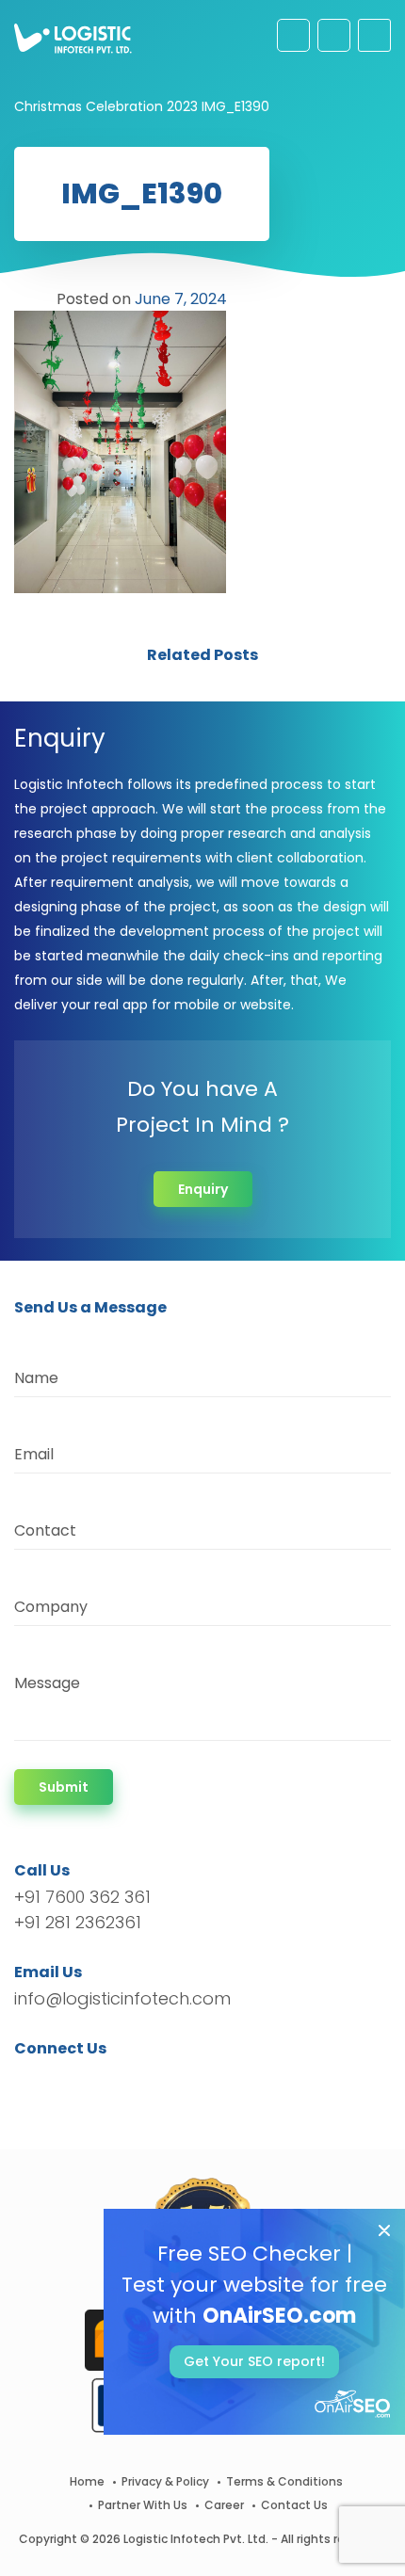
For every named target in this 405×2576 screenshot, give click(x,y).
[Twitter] (57, 2082)
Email (34, 1454)
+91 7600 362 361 (82, 1897)
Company (51, 1607)
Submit (64, 1787)
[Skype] (143, 2082)
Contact (45, 1530)
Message (47, 1683)
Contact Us (294, 2505)
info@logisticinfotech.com (122, 1998)
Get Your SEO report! (254, 2361)
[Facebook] (33, 2082)
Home (87, 2481)
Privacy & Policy (165, 2481)
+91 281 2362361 (78, 1922)
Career (224, 2505)
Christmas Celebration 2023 (106, 106)
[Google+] (88, 2082)
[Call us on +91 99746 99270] (334, 35)
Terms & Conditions (284, 2481)
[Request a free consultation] (293, 35)
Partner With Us (143, 2505)
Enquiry (203, 1189)
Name (36, 1378)
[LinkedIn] (117, 2082)
